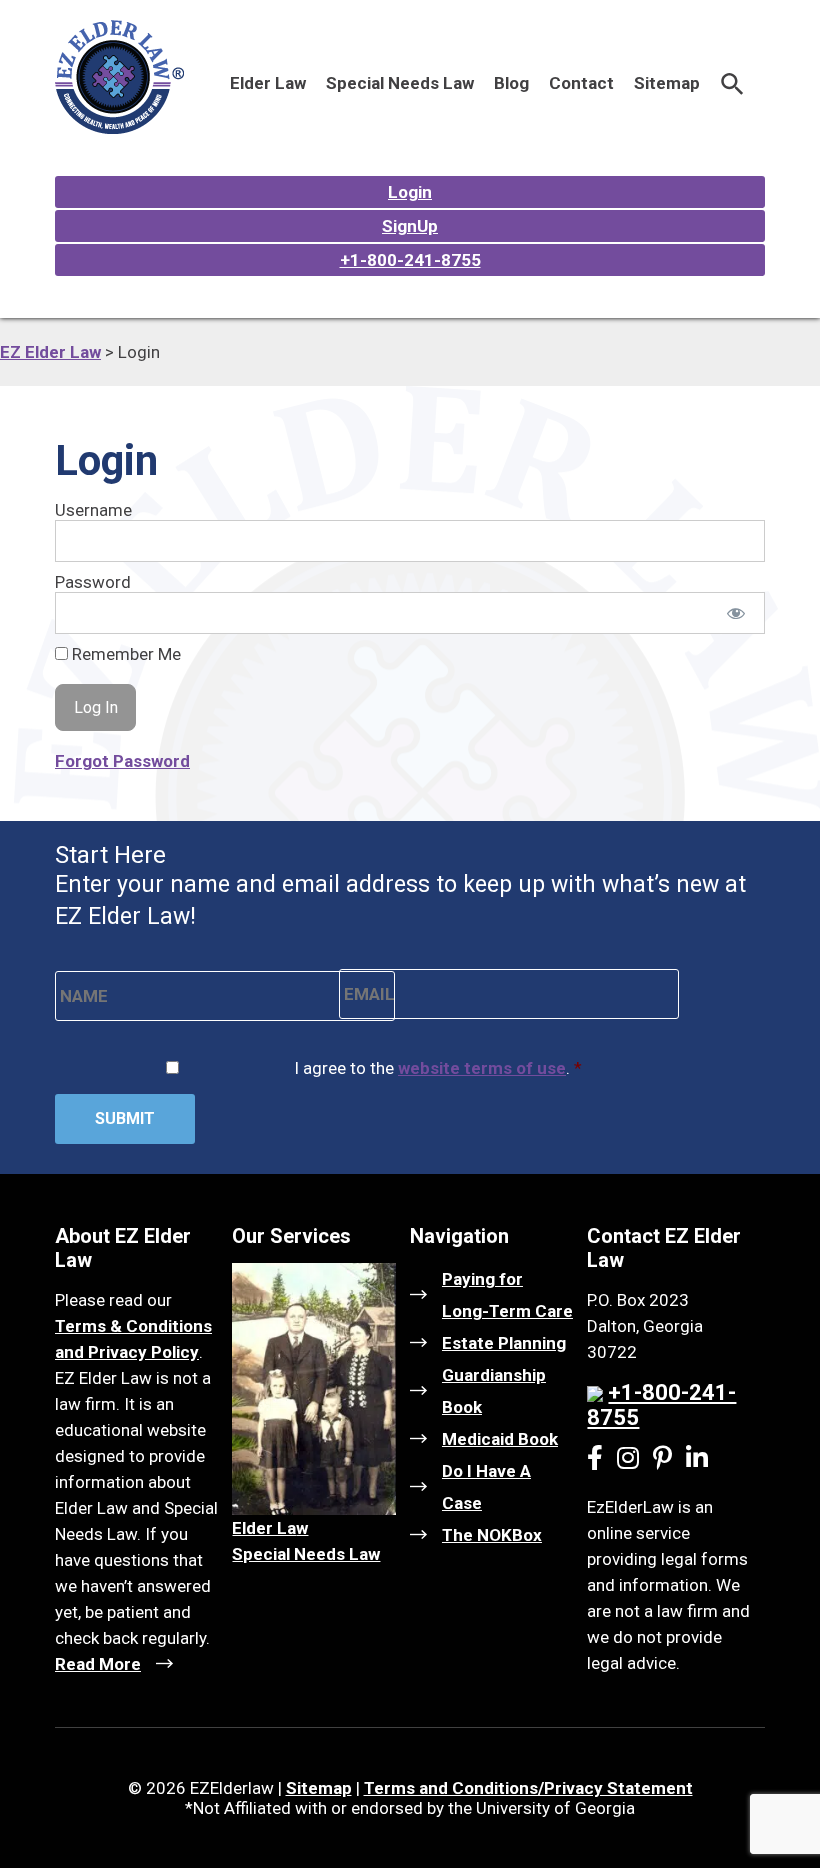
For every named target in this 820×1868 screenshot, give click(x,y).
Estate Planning (504, 1343)
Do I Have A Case (486, 1487)
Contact (581, 83)
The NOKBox (492, 1535)
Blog (511, 83)
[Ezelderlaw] (119, 128)
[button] (732, 83)
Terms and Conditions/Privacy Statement (528, 1788)
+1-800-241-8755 (410, 260)
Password (93, 582)
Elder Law (268, 83)
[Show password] (736, 613)
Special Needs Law (400, 83)
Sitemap (667, 83)
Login (410, 192)
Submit (125, 1118)
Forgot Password (122, 761)
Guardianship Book (494, 1391)
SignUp (410, 226)
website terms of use (482, 1068)
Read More (98, 1664)
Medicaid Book (500, 1439)
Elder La (264, 1528)
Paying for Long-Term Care (507, 1295)
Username (93, 510)
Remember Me (124, 654)
